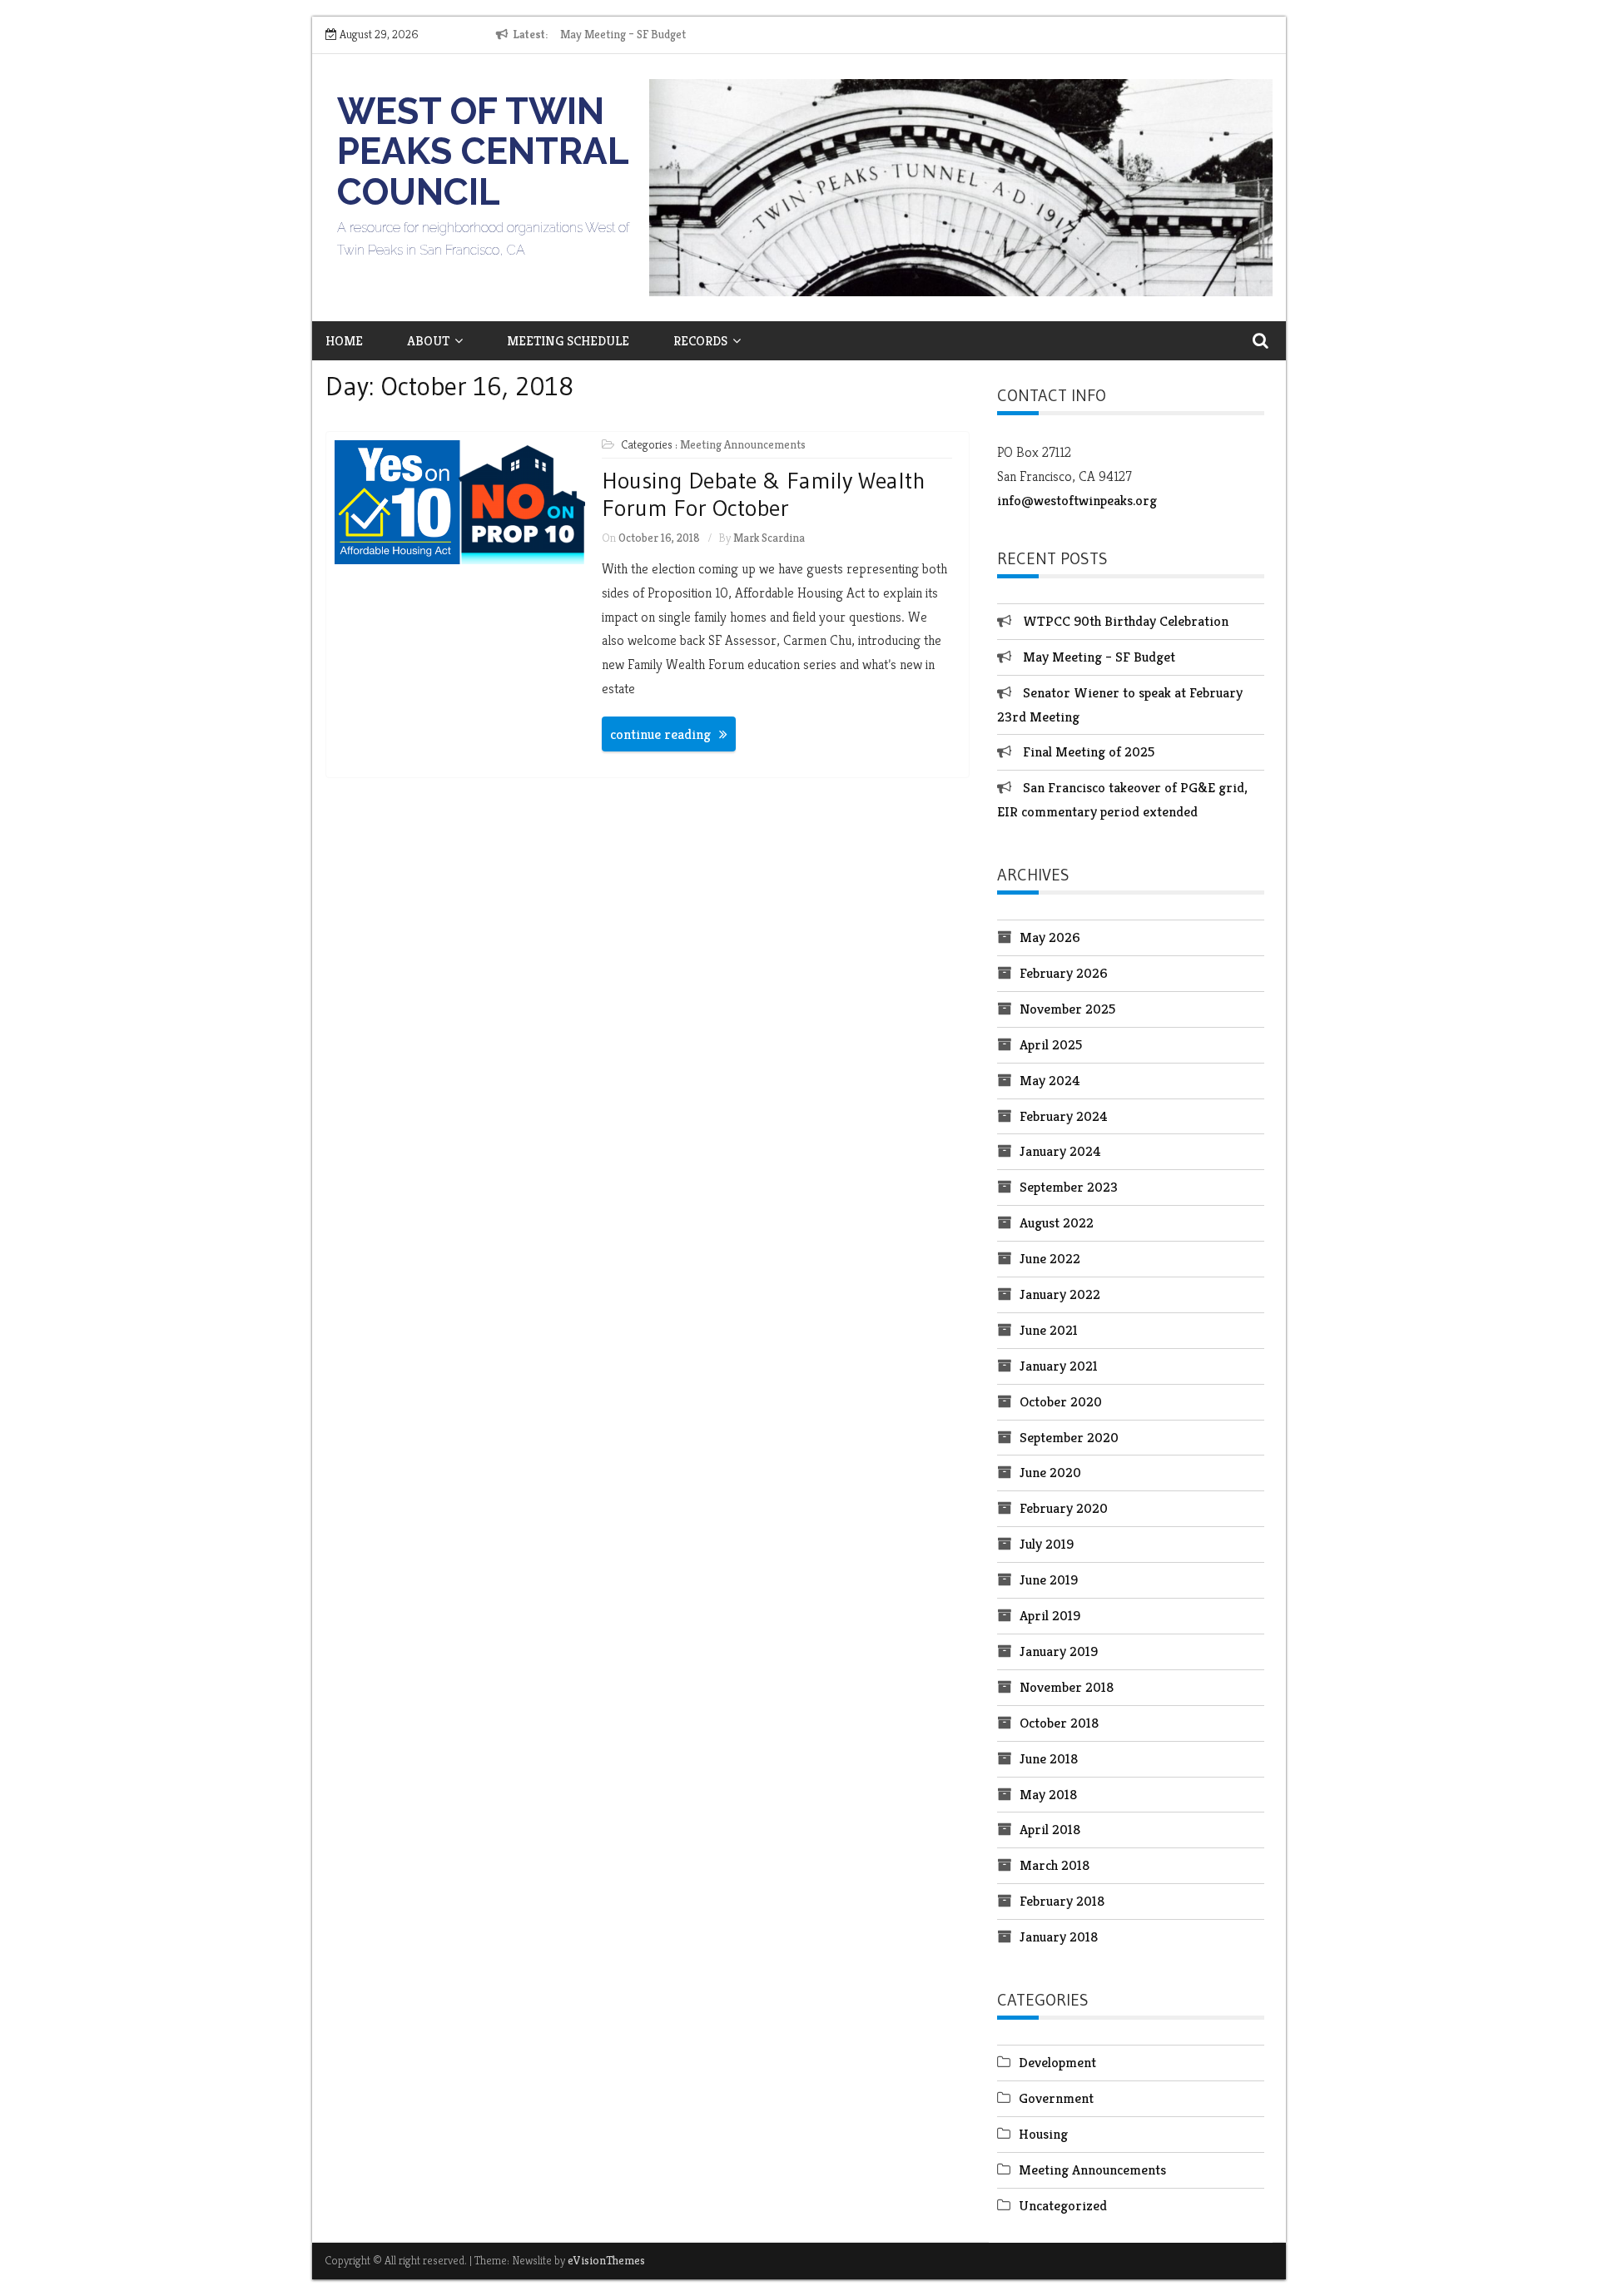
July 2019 (1047, 1544)
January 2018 (1059, 1936)
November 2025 (1067, 1009)
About (428, 341)
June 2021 (1049, 1330)
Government (1056, 2098)
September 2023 (1069, 1187)
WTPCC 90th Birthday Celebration (1126, 621)
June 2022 (1050, 1258)
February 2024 (1064, 1116)
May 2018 (1048, 1794)
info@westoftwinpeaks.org (1077, 500)
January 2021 (1059, 1366)
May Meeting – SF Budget (623, 34)
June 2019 (1049, 1579)
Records (700, 341)
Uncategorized (1063, 2205)
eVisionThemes (606, 2260)
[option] (713, 35)
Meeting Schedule (568, 341)
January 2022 (1060, 1294)
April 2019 (1050, 1615)
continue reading (660, 734)
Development (1057, 2062)
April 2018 (1050, 1829)
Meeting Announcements (743, 444)
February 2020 (1064, 1508)
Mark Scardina (769, 538)
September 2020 (1069, 1437)
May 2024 (1050, 1080)
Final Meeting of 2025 (1089, 751)
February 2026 (1064, 973)
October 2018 (1059, 1723)
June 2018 (1049, 1758)
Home (344, 341)
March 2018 (1055, 1865)
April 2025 (1051, 1044)
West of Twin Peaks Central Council (483, 151)
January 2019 (1059, 1651)
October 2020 (1061, 1401)
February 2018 (1062, 1901)
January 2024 (1060, 1151)
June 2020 (1050, 1472)
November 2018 (1067, 1687)
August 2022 (1057, 1222)
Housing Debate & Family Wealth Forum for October (764, 494)
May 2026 (1050, 937)
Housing (1043, 2134)
